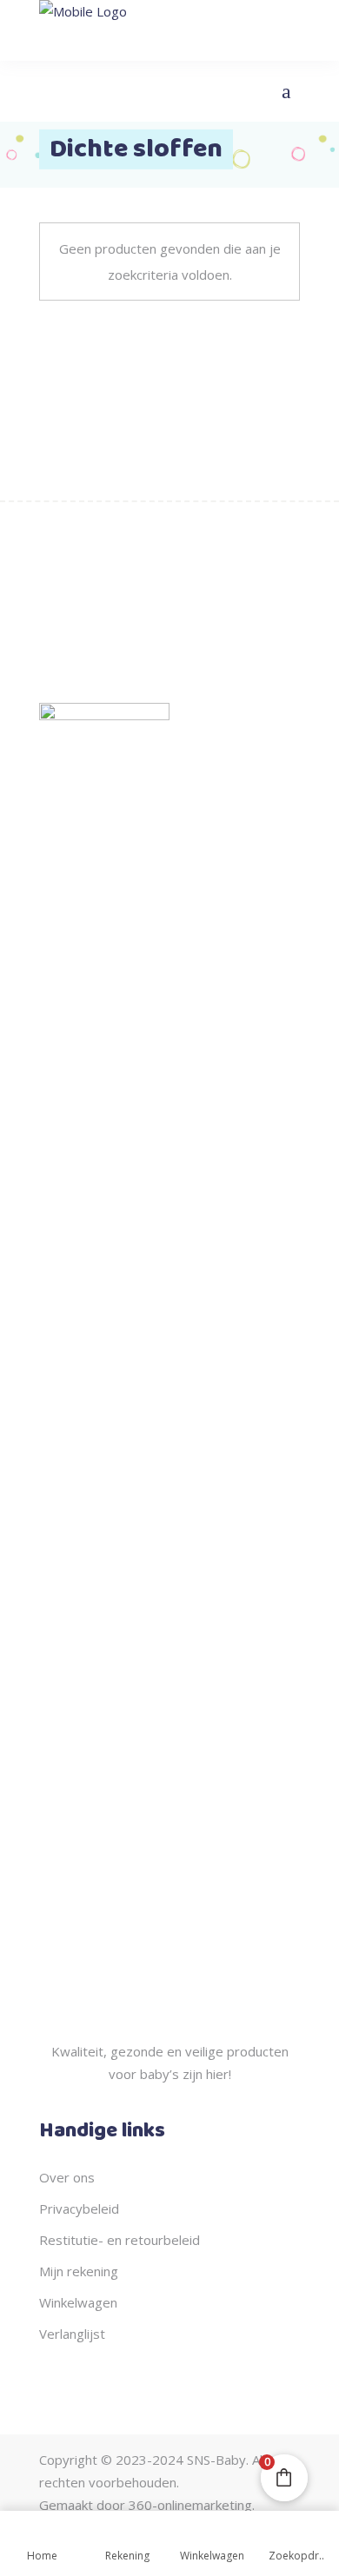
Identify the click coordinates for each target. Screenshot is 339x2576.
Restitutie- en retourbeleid (120, 2240)
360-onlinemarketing (190, 2505)
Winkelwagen (78, 2302)
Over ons (67, 2177)
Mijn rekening (79, 2271)
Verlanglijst (72, 2334)
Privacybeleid (79, 2208)
